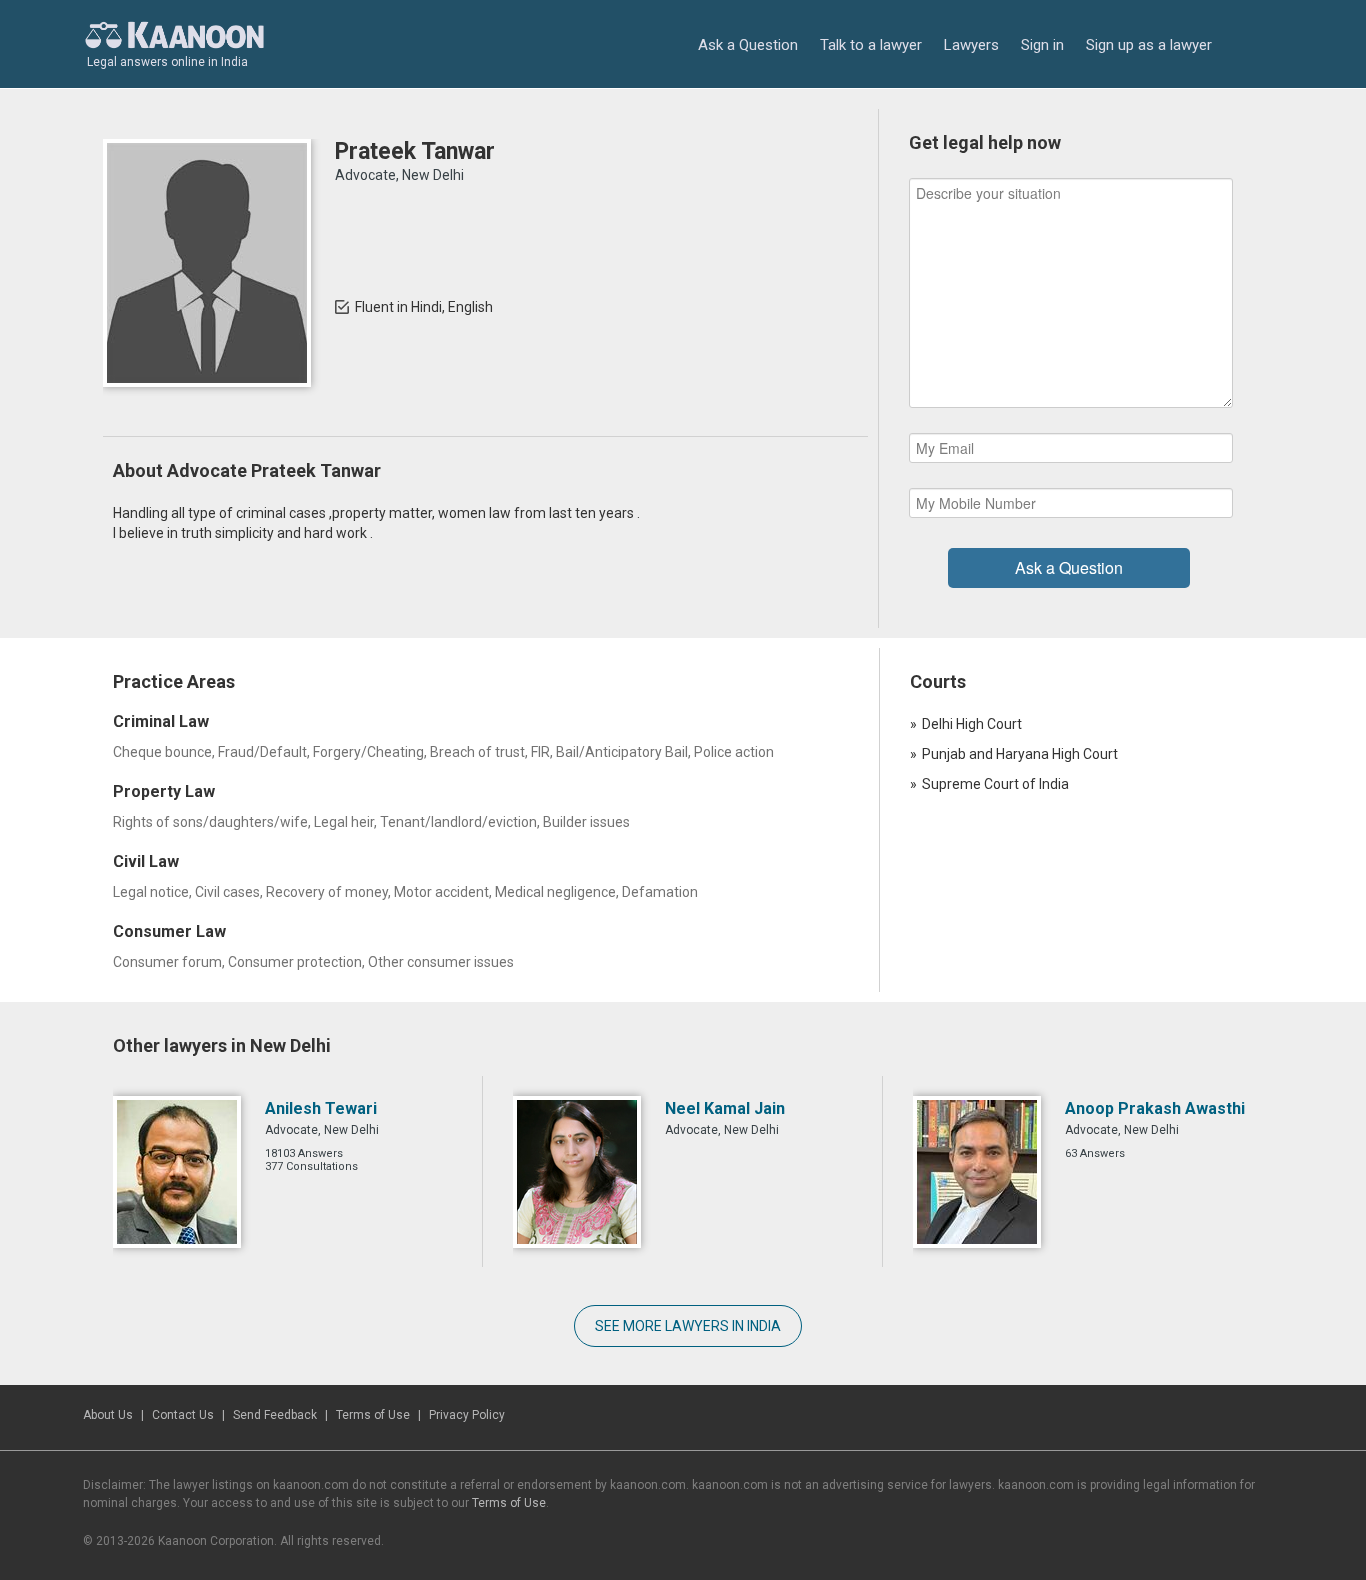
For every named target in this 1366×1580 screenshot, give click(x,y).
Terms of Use (373, 1415)
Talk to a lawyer (871, 45)
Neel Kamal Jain (725, 1108)
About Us (108, 1415)
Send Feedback (275, 1415)
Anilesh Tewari (321, 1108)
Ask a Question (748, 45)
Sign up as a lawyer (1149, 45)
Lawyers (971, 45)
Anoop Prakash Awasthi (1155, 1108)
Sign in (1042, 45)
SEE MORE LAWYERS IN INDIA (688, 1326)
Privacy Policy (467, 1415)
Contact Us (183, 1415)
